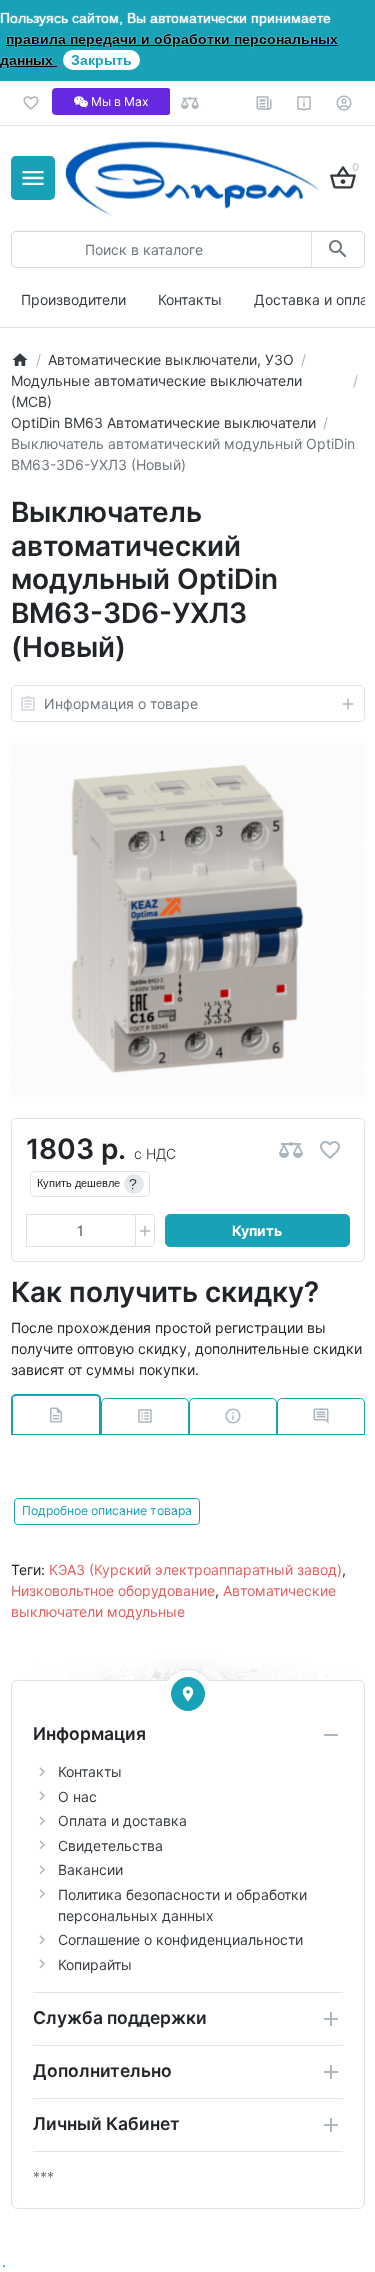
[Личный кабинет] (344, 103)
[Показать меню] (33, 178)
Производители (73, 299)
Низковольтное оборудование (113, 1590)
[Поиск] (337, 249)
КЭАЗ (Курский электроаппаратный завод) (195, 1569)
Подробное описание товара (107, 1510)
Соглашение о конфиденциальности (180, 1939)
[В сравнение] (291, 1149)
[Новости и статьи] (264, 103)
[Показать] (188, 1694)
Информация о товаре (121, 703)
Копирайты (95, 1964)
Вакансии (90, 1869)
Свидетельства (110, 1845)
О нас (77, 1796)
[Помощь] (304, 103)
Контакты (190, 299)
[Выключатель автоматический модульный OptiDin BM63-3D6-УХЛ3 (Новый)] (188, 920)
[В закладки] (330, 1149)
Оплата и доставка (122, 1820)
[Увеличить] (145, 1231)
